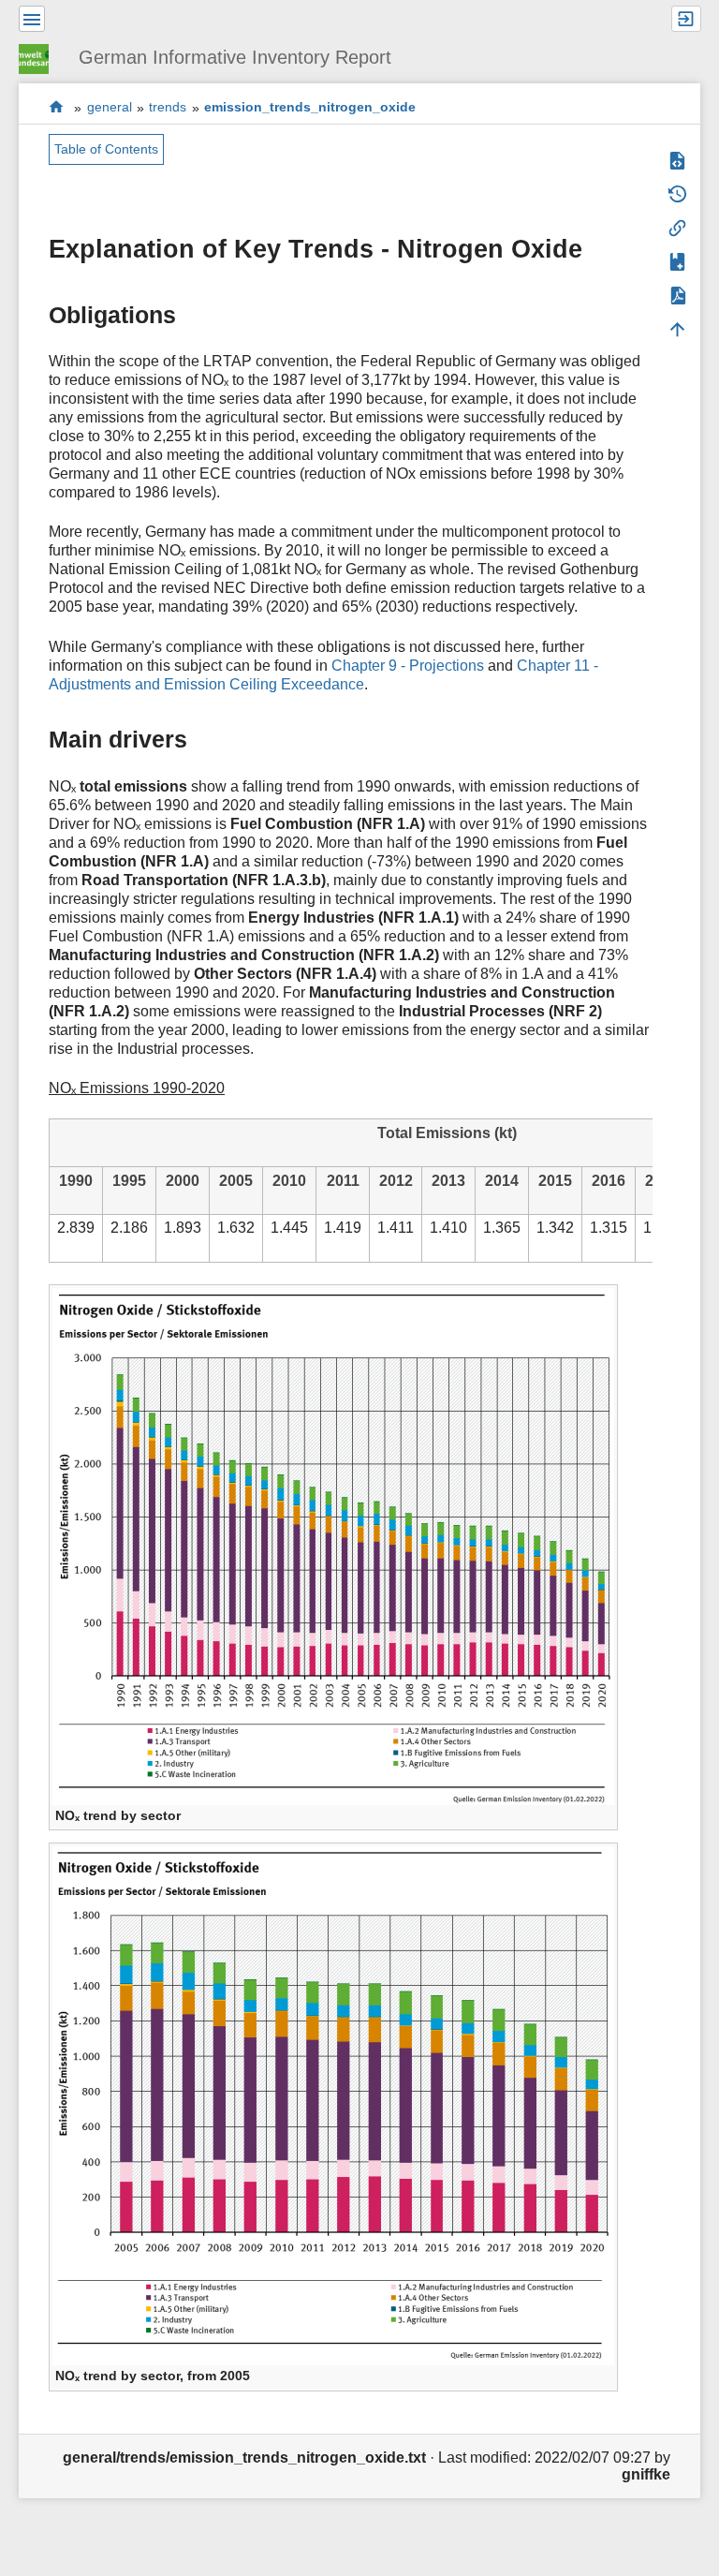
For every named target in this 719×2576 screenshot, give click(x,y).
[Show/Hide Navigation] (32, 19)
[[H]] (41, 57)
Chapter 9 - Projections (408, 666)
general (110, 108)
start (57, 107)
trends (168, 108)
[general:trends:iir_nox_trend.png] (333, 1545)
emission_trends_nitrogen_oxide (310, 108)
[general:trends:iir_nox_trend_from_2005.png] (333, 2104)
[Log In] (686, 19)
